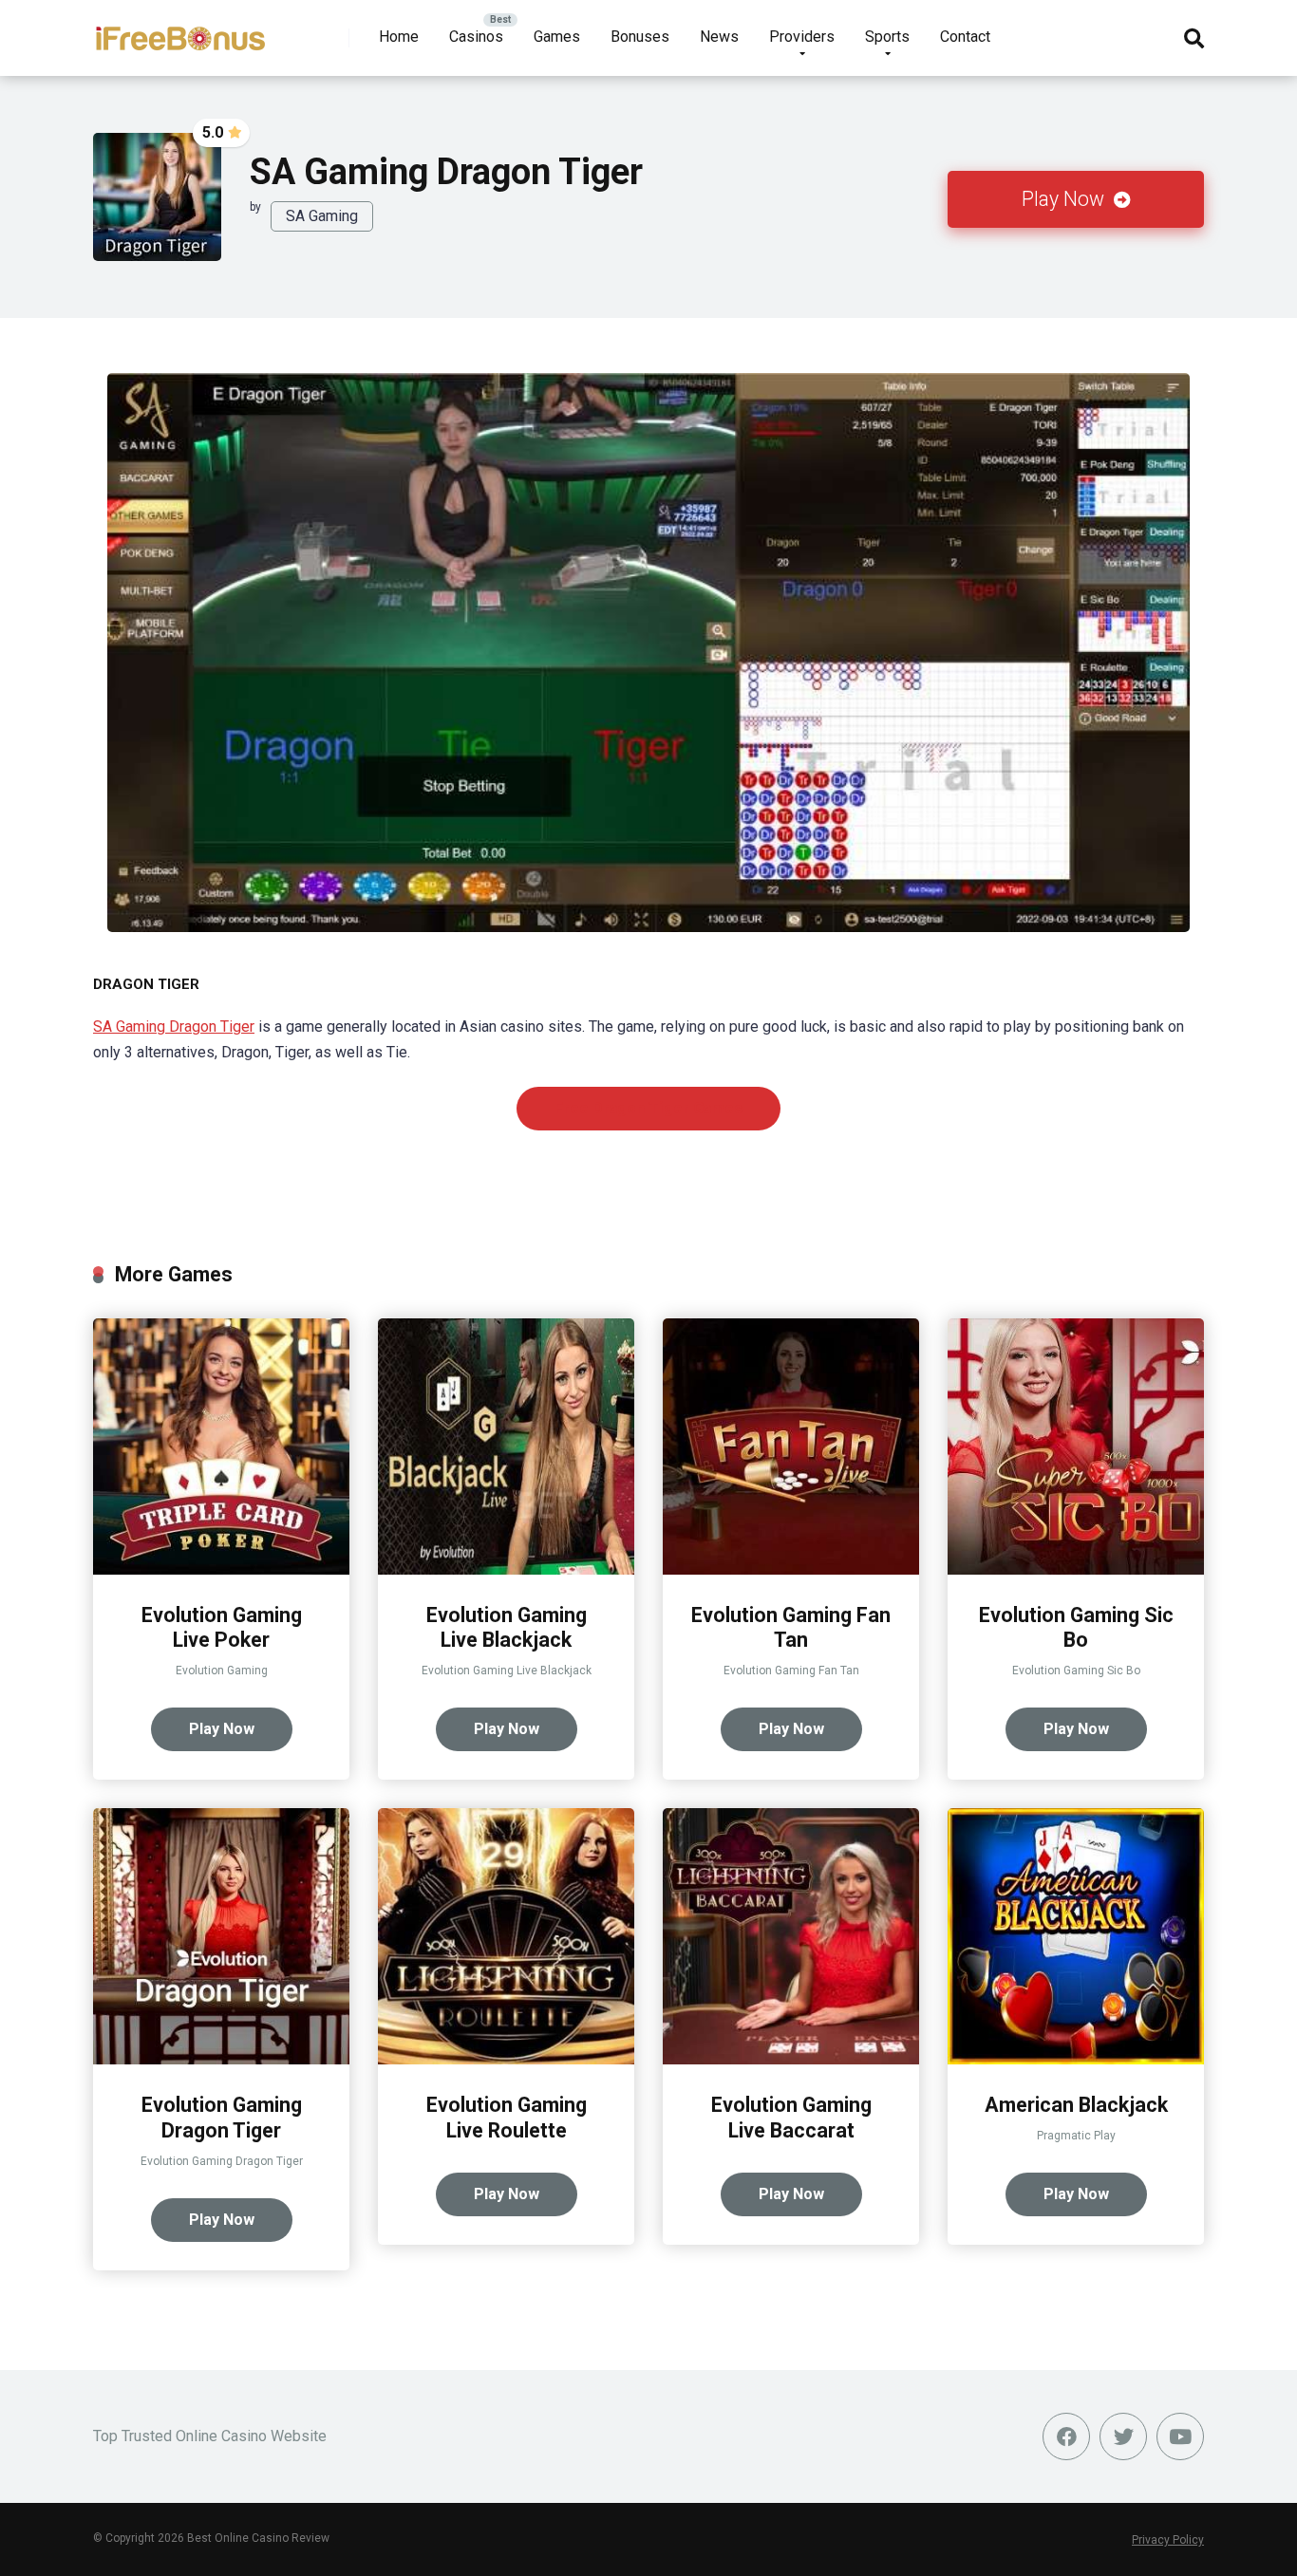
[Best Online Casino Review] (180, 31)
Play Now (1065, 199)
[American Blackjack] (1076, 2059)
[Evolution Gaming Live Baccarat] (791, 2059)
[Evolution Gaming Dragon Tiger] (221, 2059)
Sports (887, 37)
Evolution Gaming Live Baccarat (791, 2118)
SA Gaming (322, 216)
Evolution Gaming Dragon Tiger (222, 2118)
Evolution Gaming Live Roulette (507, 2118)
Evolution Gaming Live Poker (222, 1628)
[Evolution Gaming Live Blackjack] (506, 1569)
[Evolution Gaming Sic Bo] (1076, 1569)
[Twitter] (1123, 2436)
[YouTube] (1180, 2436)
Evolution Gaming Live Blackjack (507, 1628)
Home (399, 37)
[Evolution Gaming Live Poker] (221, 1569)
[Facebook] (1066, 2436)
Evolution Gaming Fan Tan (791, 1628)
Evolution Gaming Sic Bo (1076, 1628)
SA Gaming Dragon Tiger (174, 1027)
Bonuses (640, 37)
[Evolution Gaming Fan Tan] (791, 1569)
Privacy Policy (1168, 2540)
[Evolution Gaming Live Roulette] (506, 2059)
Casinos (476, 37)
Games (557, 37)
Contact (965, 37)
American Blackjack (1076, 2105)
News (719, 37)
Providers (802, 37)
